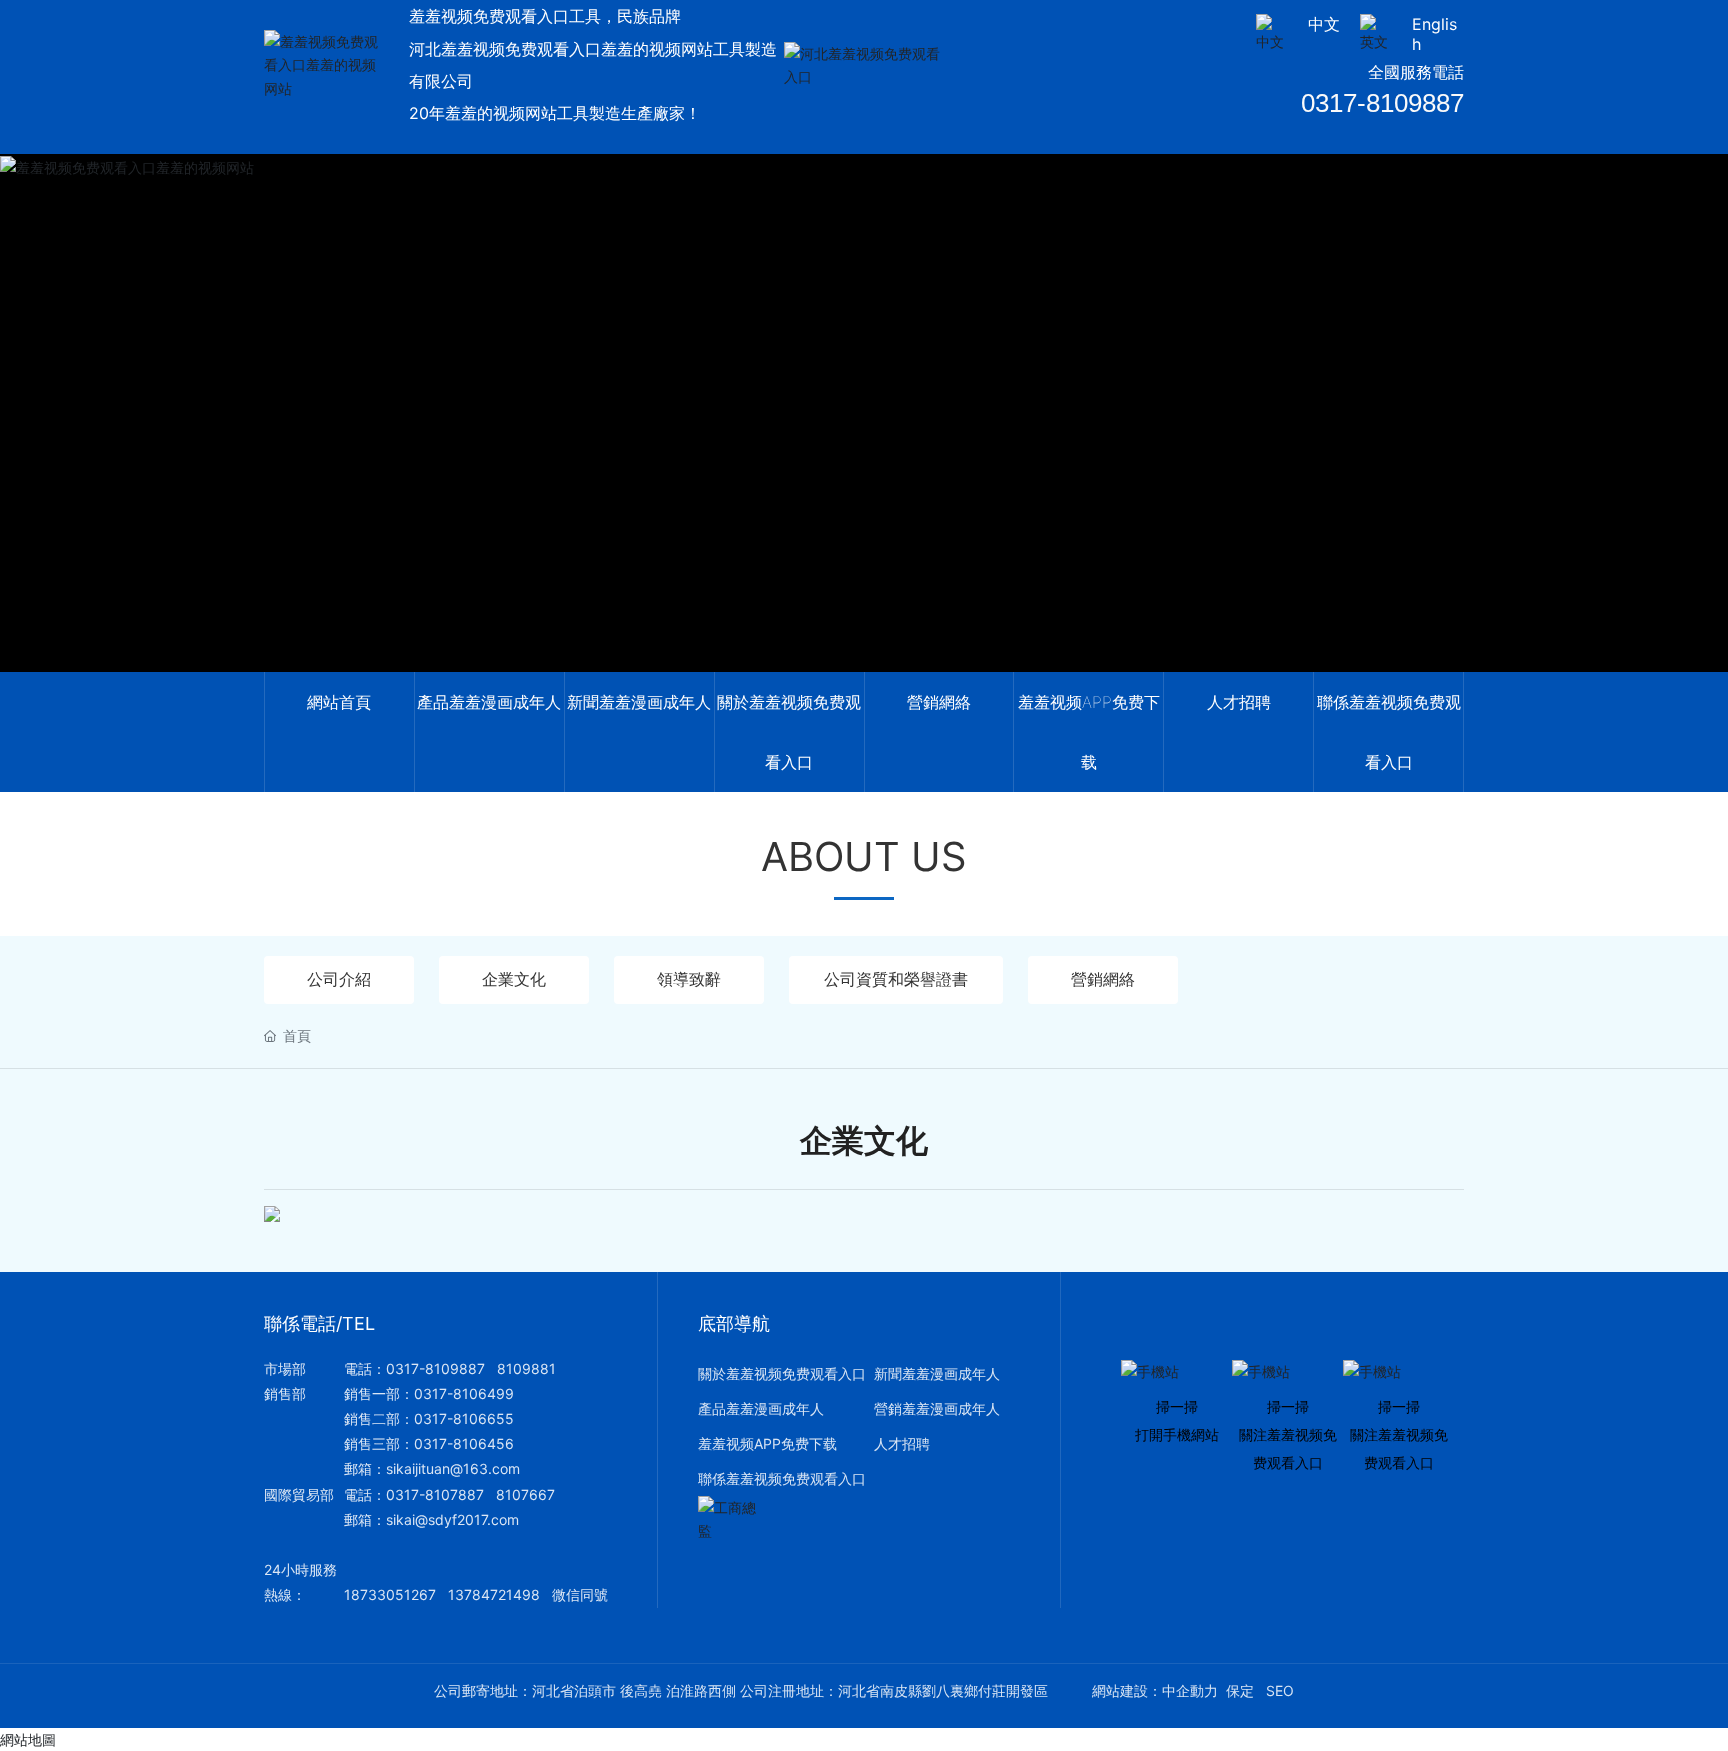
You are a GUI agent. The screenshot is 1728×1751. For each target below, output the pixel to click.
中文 (1324, 24)
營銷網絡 (1103, 979)
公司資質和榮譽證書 (896, 979)
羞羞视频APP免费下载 (767, 1443)
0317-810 (418, 1494)
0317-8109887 (1382, 103)
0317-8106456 (464, 1443)
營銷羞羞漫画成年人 (937, 1408)
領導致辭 (689, 979)
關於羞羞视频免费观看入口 (782, 1373)
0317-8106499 (464, 1393)
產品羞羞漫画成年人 (761, 1408)
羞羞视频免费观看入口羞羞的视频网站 (864, 439)
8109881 (526, 1368)
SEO (1280, 1690)
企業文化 (514, 979)
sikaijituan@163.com (453, 1468)
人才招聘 (902, 1443)
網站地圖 (28, 1739)
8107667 (525, 1494)
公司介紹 (339, 979)
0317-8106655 (464, 1418)
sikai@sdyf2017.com (452, 1519)
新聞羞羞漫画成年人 (937, 1373)
